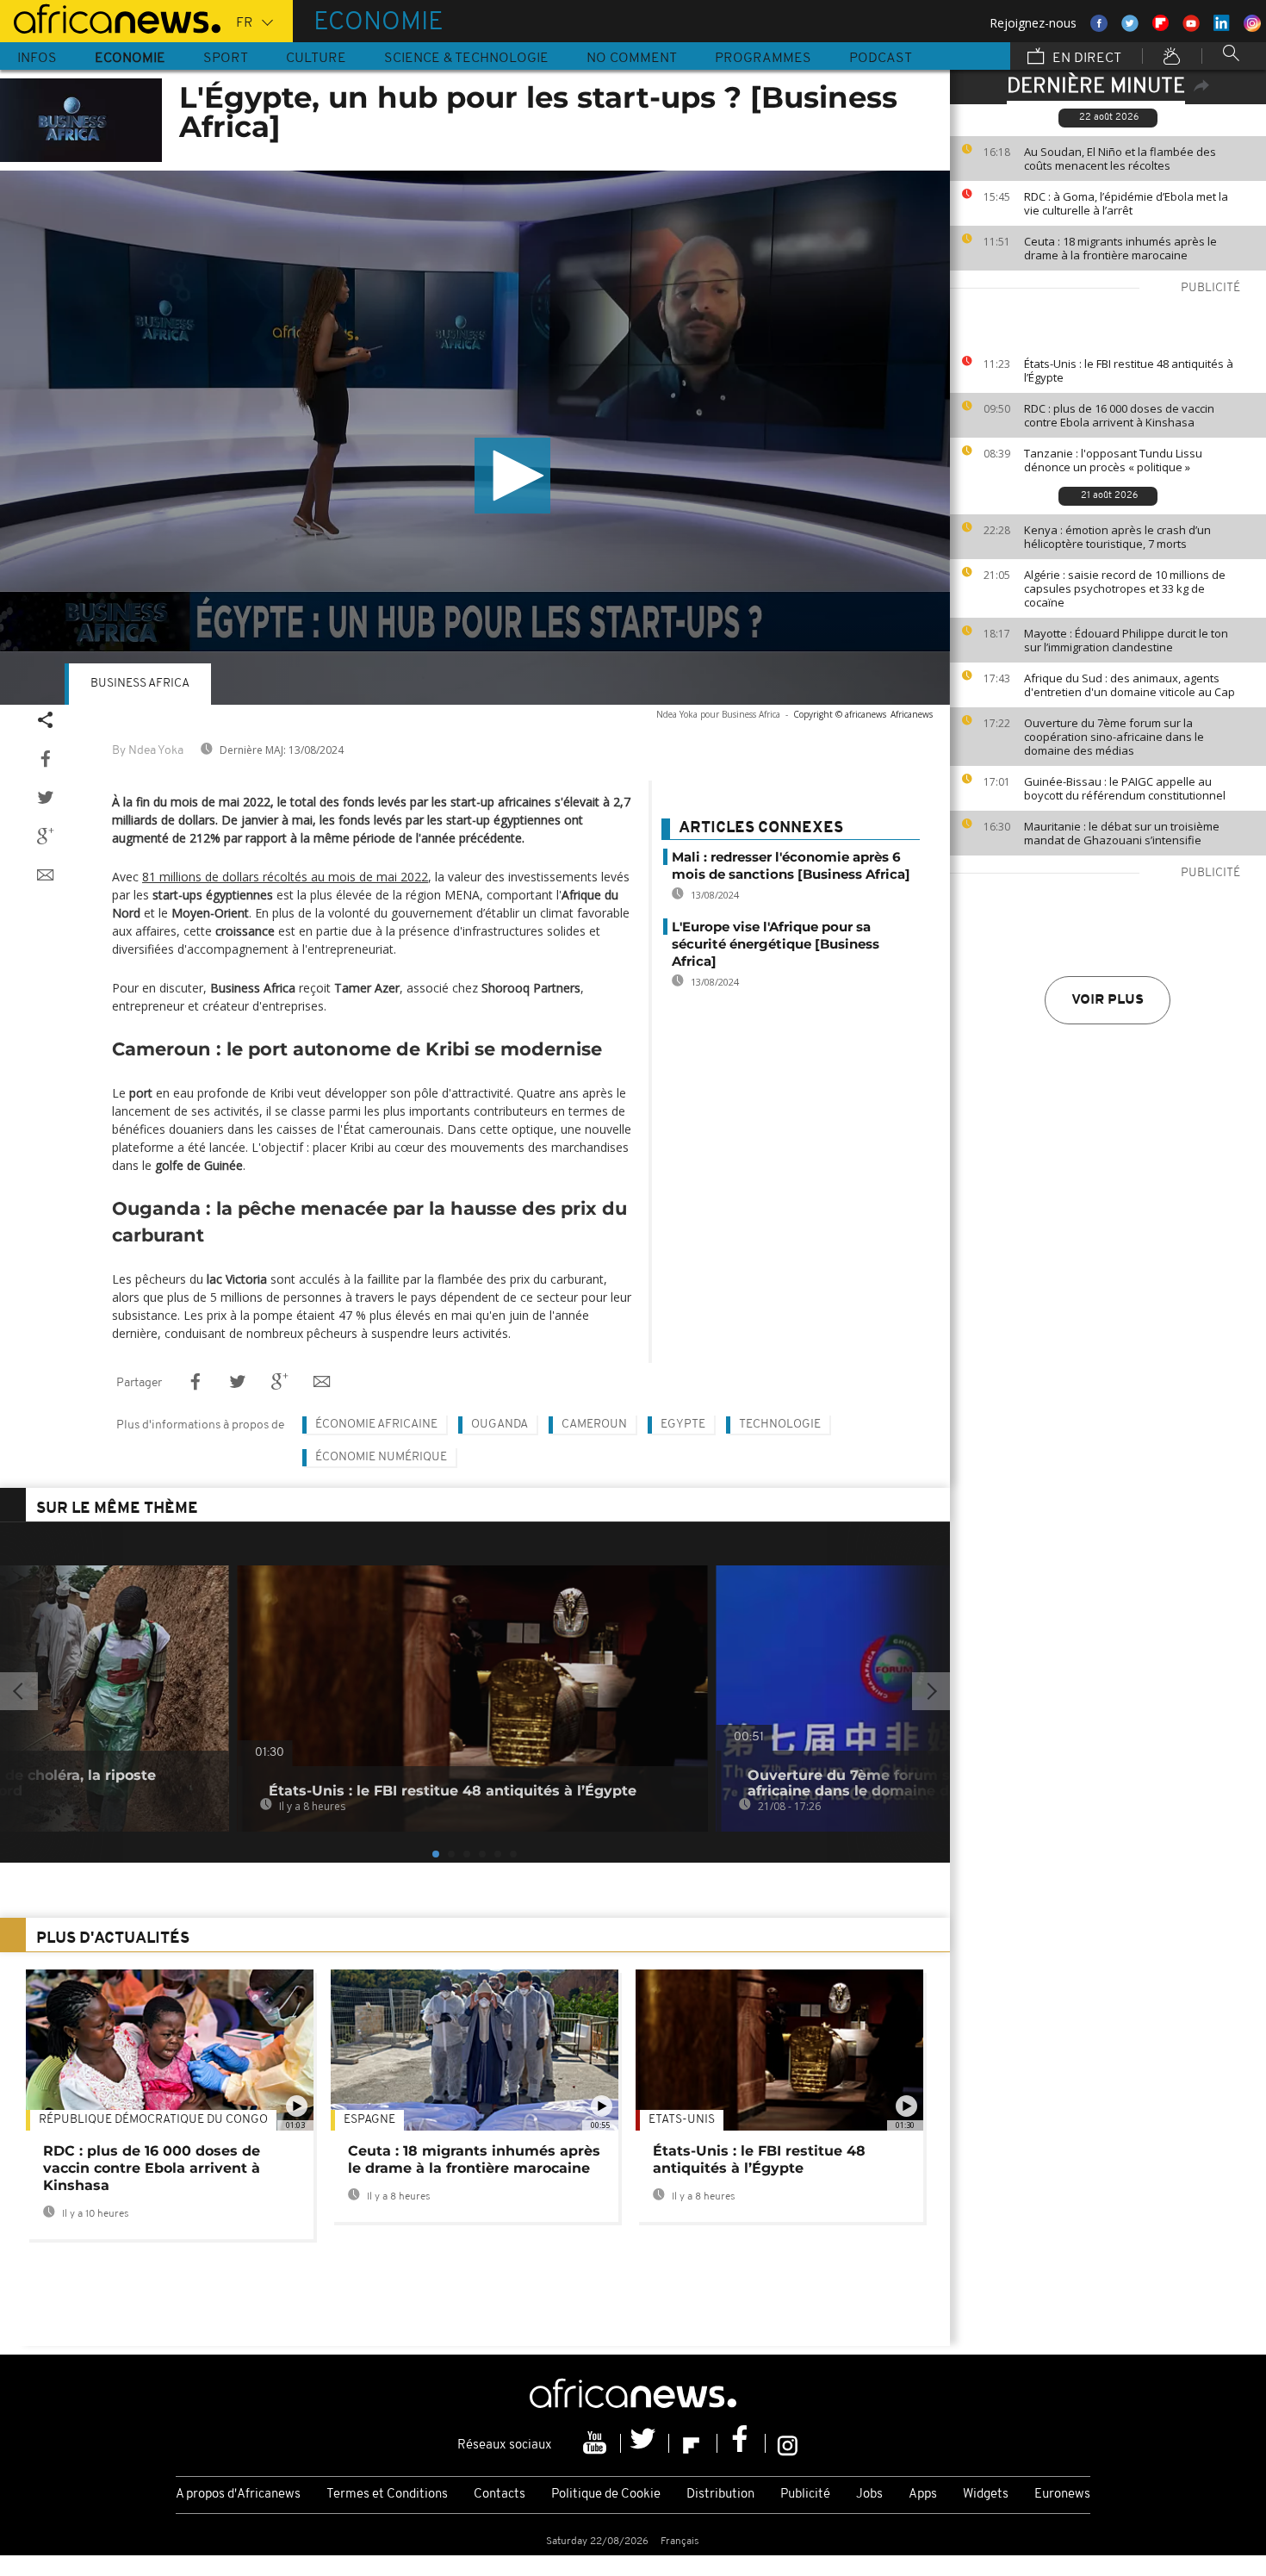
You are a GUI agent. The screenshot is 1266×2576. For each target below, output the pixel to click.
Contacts (500, 2495)
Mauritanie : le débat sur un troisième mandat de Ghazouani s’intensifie (1122, 833)
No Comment (632, 59)
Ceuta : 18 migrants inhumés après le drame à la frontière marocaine (1120, 248)
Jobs (869, 2495)
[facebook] (742, 2443)
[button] (512, 476)
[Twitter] (645, 2443)
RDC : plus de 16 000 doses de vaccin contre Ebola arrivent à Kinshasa (1119, 415)
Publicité (805, 2495)
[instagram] (788, 2443)
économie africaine (376, 1425)
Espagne (369, 2120)
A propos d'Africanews (238, 2495)
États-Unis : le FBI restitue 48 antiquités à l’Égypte (1129, 370)
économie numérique (381, 1457)
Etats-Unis (682, 2120)
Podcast (881, 59)
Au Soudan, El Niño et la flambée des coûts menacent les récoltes (1120, 159)
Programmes (763, 59)
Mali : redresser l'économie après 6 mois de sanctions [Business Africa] (791, 865)
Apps (923, 2495)
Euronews (1062, 2495)
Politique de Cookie (606, 2495)
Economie (130, 59)
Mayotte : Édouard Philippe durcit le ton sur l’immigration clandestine (1126, 640)
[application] (475, 438)
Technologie (780, 1425)
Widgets (986, 2495)
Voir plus (1108, 1000)
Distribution (720, 2495)
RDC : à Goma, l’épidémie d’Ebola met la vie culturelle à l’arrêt (1126, 203)
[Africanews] (110, 17)
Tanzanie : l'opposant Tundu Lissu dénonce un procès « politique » (1113, 460)
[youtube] (597, 2443)
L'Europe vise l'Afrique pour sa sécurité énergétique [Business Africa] (776, 944)
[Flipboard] (693, 2443)
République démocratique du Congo (153, 2120)
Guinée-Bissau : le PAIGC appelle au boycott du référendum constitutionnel (1125, 788)
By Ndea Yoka (148, 751)
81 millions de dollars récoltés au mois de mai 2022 (285, 877)
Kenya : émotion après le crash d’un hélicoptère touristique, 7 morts (1117, 537)
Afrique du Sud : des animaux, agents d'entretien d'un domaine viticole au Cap (1129, 685)
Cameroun (594, 1425)
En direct (1085, 59)
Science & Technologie (466, 59)
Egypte (683, 1425)
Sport (226, 59)
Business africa (140, 684)
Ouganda (500, 1425)
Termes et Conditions (387, 2495)
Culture (316, 59)
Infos (37, 59)
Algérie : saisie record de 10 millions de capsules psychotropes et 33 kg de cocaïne (1125, 588)
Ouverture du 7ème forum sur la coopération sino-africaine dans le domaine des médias (1114, 737)
